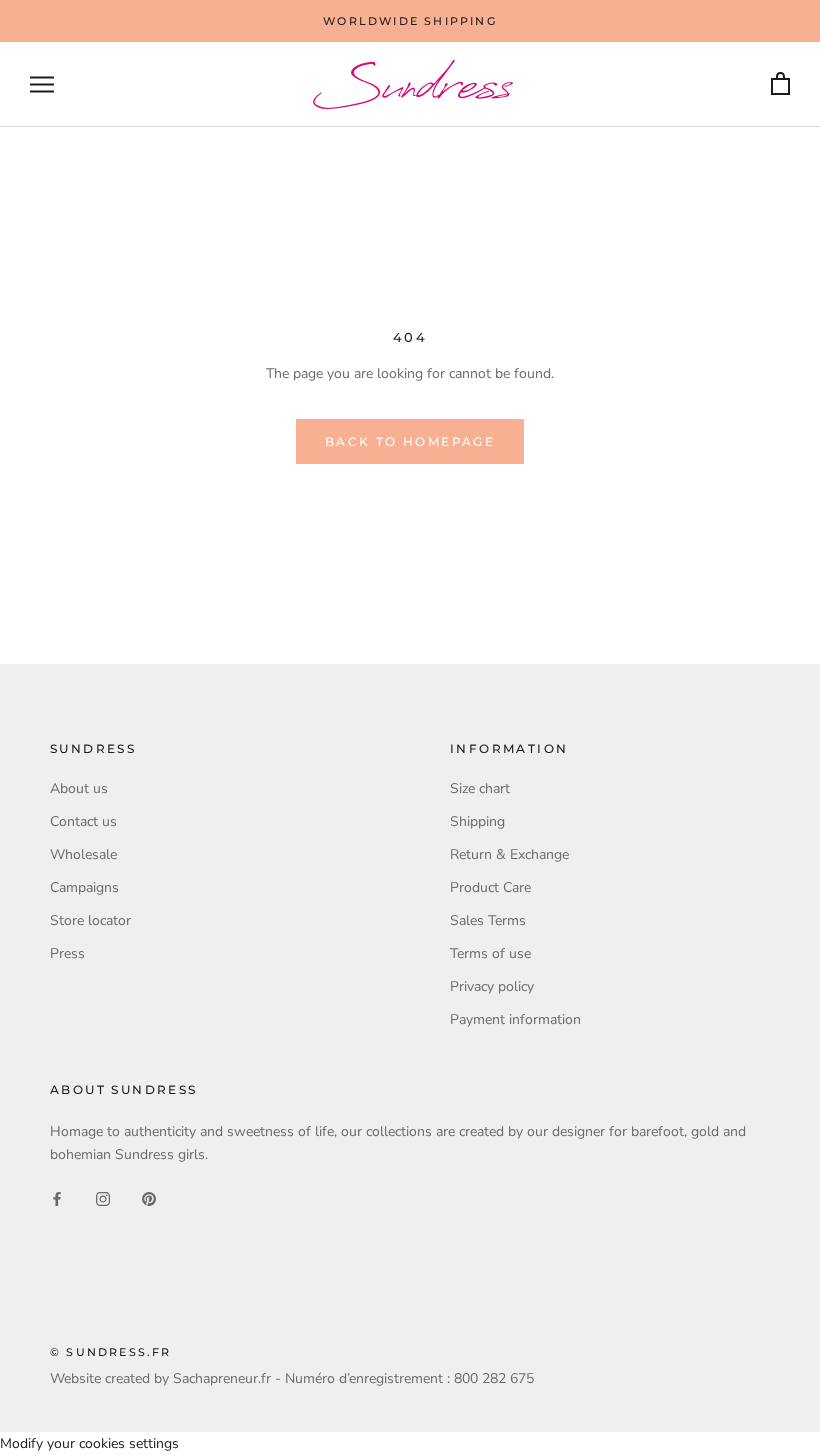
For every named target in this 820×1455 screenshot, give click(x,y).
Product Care (490, 887)
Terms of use (490, 953)
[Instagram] (103, 1197)
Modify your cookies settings (89, 1443)
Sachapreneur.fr (222, 1378)
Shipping (477, 821)
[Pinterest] (149, 1197)
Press (67, 953)
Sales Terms (488, 920)
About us (79, 788)
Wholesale (83, 854)
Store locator (90, 920)
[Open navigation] (42, 84)
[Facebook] (57, 1197)
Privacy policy (492, 986)
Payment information (515, 1019)
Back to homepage (410, 441)
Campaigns (84, 887)
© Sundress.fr (111, 1352)
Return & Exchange (509, 854)
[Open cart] (780, 84)
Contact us (83, 821)
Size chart (480, 788)
